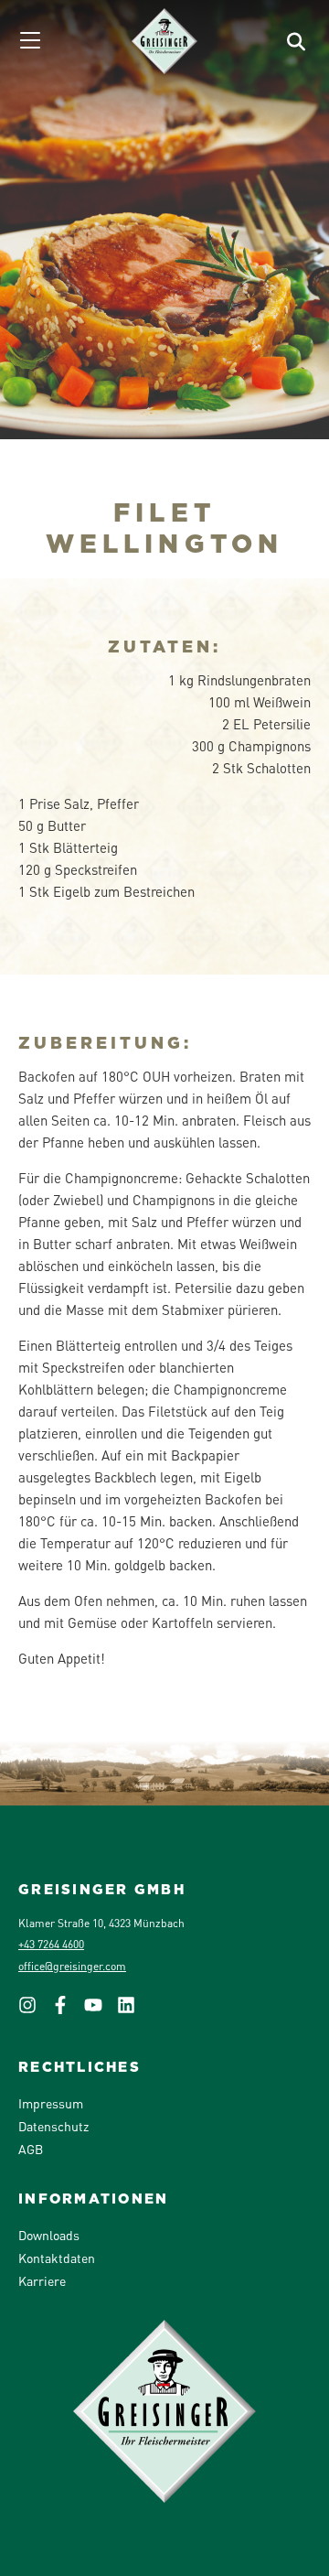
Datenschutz (53, 2126)
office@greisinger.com (72, 1966)
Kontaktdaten (57, 2258)
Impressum (51, 2103)
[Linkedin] (133, 2010)
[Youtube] (101, 2010)
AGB (31, 2149)
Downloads (49, 2235)
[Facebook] (68, 2010)
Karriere (42, 2280)
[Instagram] (35, 2010)
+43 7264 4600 (51, 1944)
